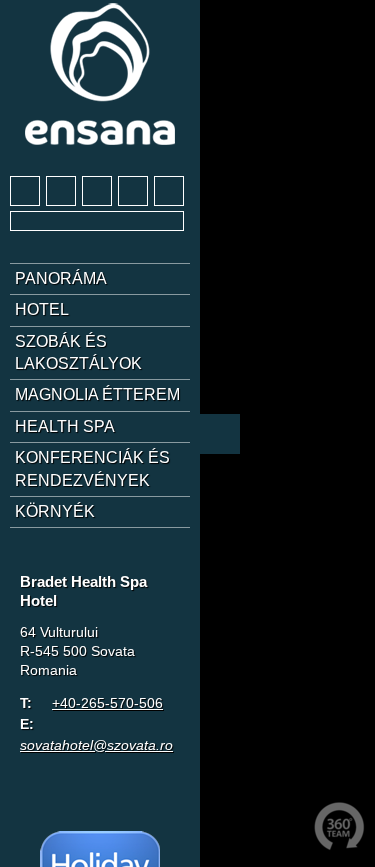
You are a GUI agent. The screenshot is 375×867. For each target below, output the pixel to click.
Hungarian (100, 559)
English (63, 559)
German (26, 559)
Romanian (137, 559)
